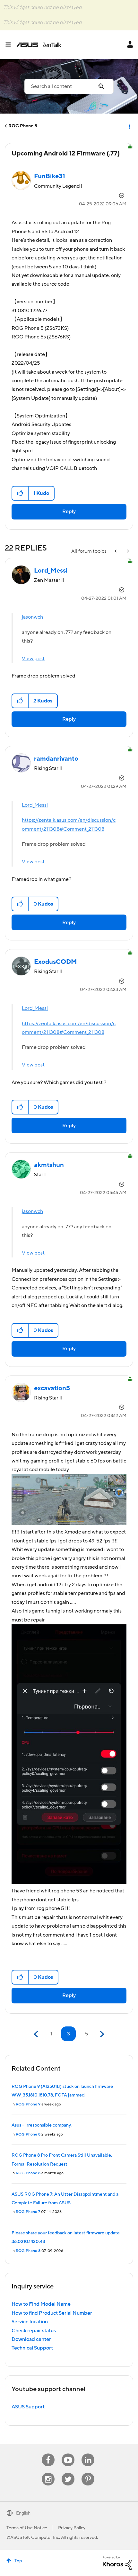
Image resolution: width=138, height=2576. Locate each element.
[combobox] (69, 86)
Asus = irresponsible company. (42, 2125)
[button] (20, 493)
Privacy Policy (72, 2528)
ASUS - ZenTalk (39, 45)
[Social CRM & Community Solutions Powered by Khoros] (117, 2563)
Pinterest (88, 2473)
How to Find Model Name (41, 2304)
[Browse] (11, 45)
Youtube (68, 2454)
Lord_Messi (35, 805)
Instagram (48, 2473)
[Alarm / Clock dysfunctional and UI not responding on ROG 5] (127, 551)
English (23, 2513)
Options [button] (129, 126)
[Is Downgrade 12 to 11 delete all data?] (116, 551)
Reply (69, 511)
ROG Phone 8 (28, 2134)
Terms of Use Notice (27, 2528)
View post (33, 659)
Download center (31, 2339)
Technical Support (32, 2348)
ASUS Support (28, 2407)
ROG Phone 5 (23, 126)
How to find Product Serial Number (52, 2313)
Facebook (48, 2454)
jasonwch (32, 617)
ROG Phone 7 (28, 2212)
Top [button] (18, 2561)
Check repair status (34, 2331)
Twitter (68, 2473)
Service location (30, 2322)
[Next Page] (101, 2034)
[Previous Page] (37, 2034)
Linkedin (88, 2454)
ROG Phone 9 (28, 2104)
